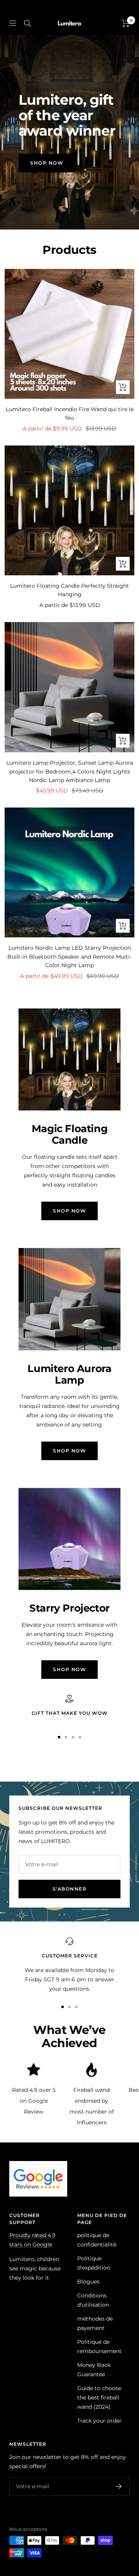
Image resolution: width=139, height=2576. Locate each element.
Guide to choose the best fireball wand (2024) (99, 2397)
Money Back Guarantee (94, 2370)
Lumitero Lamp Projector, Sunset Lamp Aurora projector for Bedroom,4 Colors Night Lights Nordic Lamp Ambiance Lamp (70, 771)
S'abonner (70, 1889)
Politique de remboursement (99, 2346)
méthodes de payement (95, 2323)
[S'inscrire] (119, 2486)
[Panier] (126, 23)
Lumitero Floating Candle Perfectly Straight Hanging (69, 590)
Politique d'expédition (94, 2263)
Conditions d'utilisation (93, 2300)
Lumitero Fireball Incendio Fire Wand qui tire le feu (70, 413)
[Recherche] (27, 23)
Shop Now (47, 163)
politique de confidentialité (97, 2240)
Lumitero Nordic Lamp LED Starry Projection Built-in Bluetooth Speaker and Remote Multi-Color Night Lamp (69, 956)
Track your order (99, 2421)
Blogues (88, 2282)
